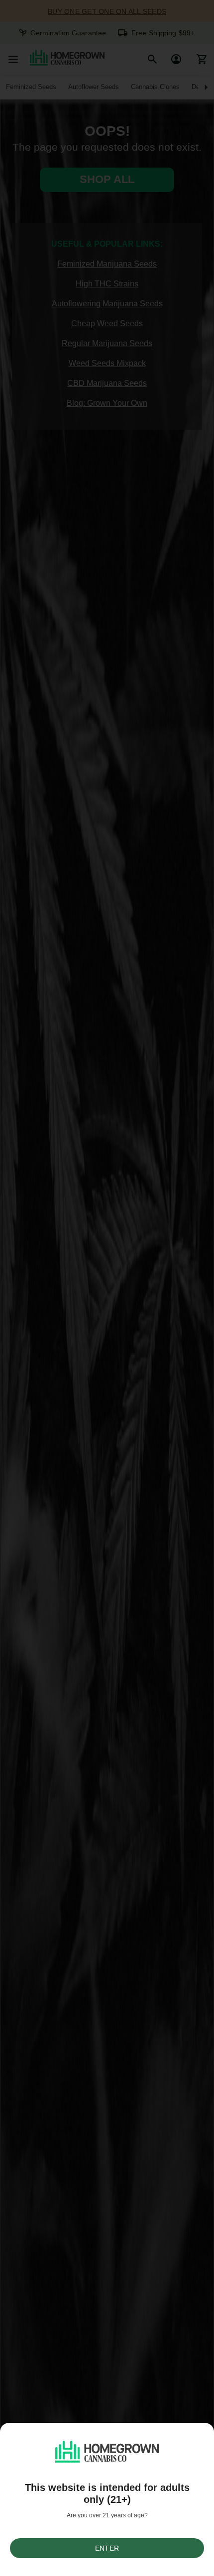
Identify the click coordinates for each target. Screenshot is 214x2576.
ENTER (107, 2548)
